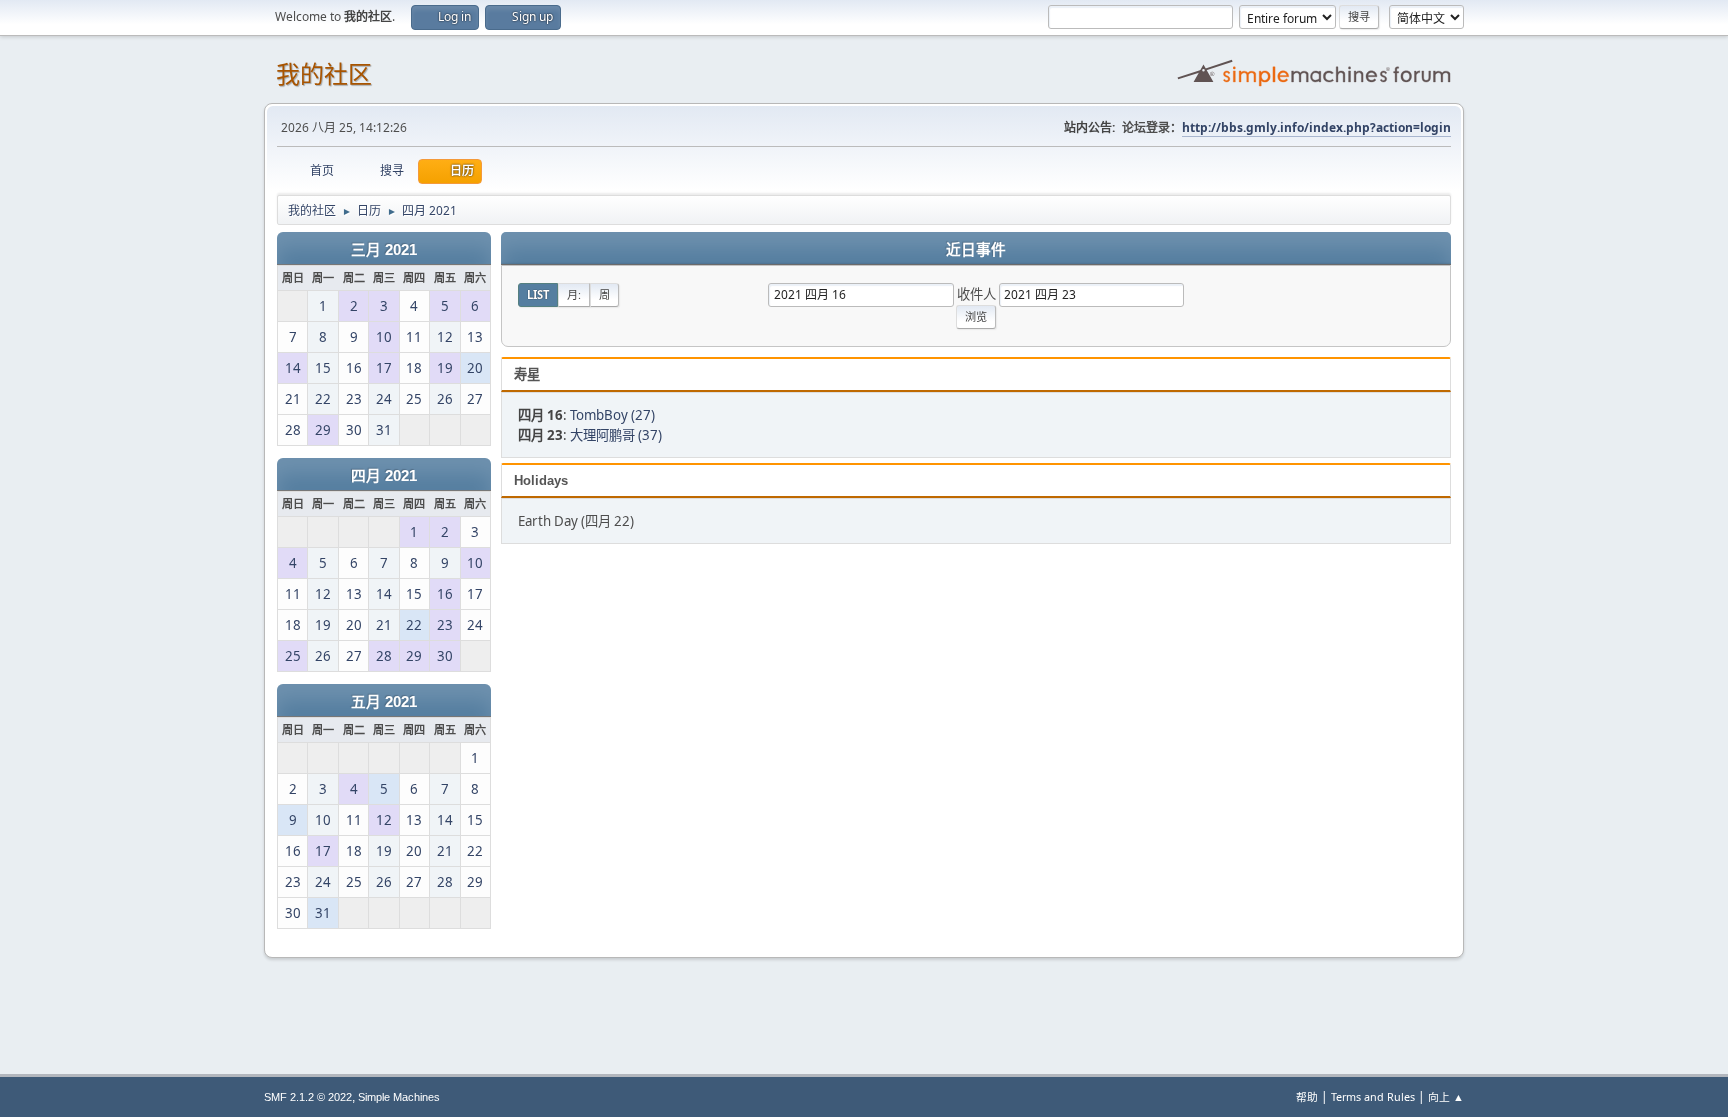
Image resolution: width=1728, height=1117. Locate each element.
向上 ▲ (1446, 1096)
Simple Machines (399, 1097)
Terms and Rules (1373, 1096)
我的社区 (324, 74)
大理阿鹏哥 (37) (616, 435)
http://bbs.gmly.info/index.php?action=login (1316, 127)
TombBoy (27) (612, 415)
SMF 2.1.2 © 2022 (308, 1097)
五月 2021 (384, 702)
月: (574, 294)
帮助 (1307, 1096)
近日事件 (976, 250)
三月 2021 (384, 250)
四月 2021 (384, 476)
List (538, 294)
